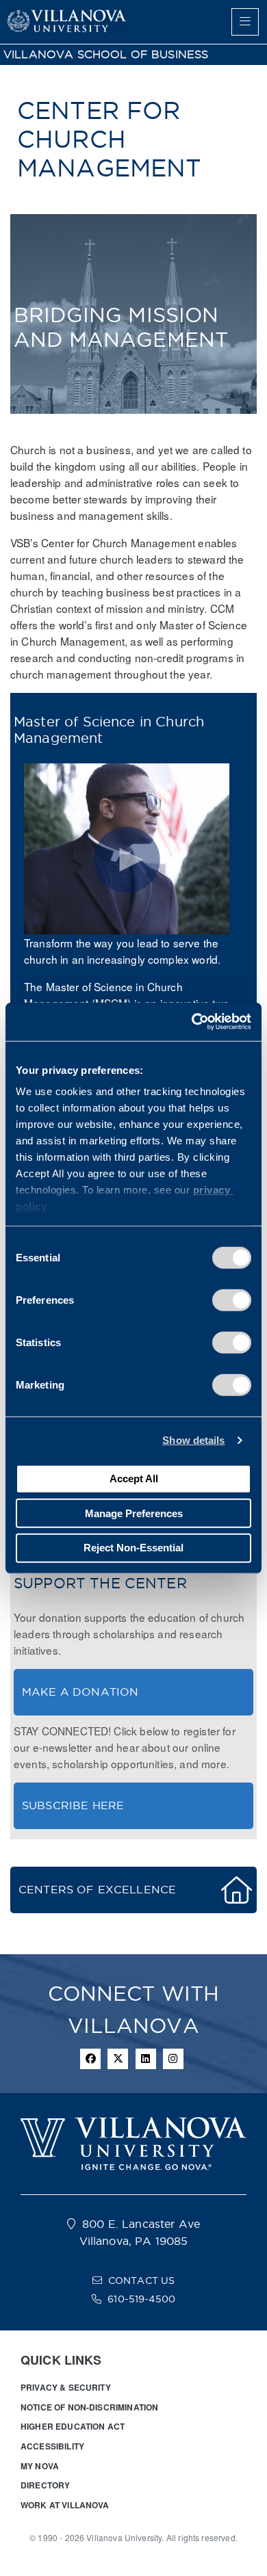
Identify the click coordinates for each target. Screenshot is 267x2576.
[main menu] (245, 22)
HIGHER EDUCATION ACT (73, 2426)
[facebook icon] (90, 2059)
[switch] (232, 1300)
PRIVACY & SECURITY (66, 2387)
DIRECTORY (45, 2485)
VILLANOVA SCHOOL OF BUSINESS (106, 54)
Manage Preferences (134, 1513)
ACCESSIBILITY (52, 2446)
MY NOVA (40, 2466)
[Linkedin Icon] (146, 2059)
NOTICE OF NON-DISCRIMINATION (89, 2407)
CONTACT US (142, 2281)
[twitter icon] (118, 2059)
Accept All (134, 1478)
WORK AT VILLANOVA (65, 2505)
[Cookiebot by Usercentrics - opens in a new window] (192, 1022)
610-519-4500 (141, 2299)
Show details (193, 1440)
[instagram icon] (173, 2059)
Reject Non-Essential (133, 1548)
